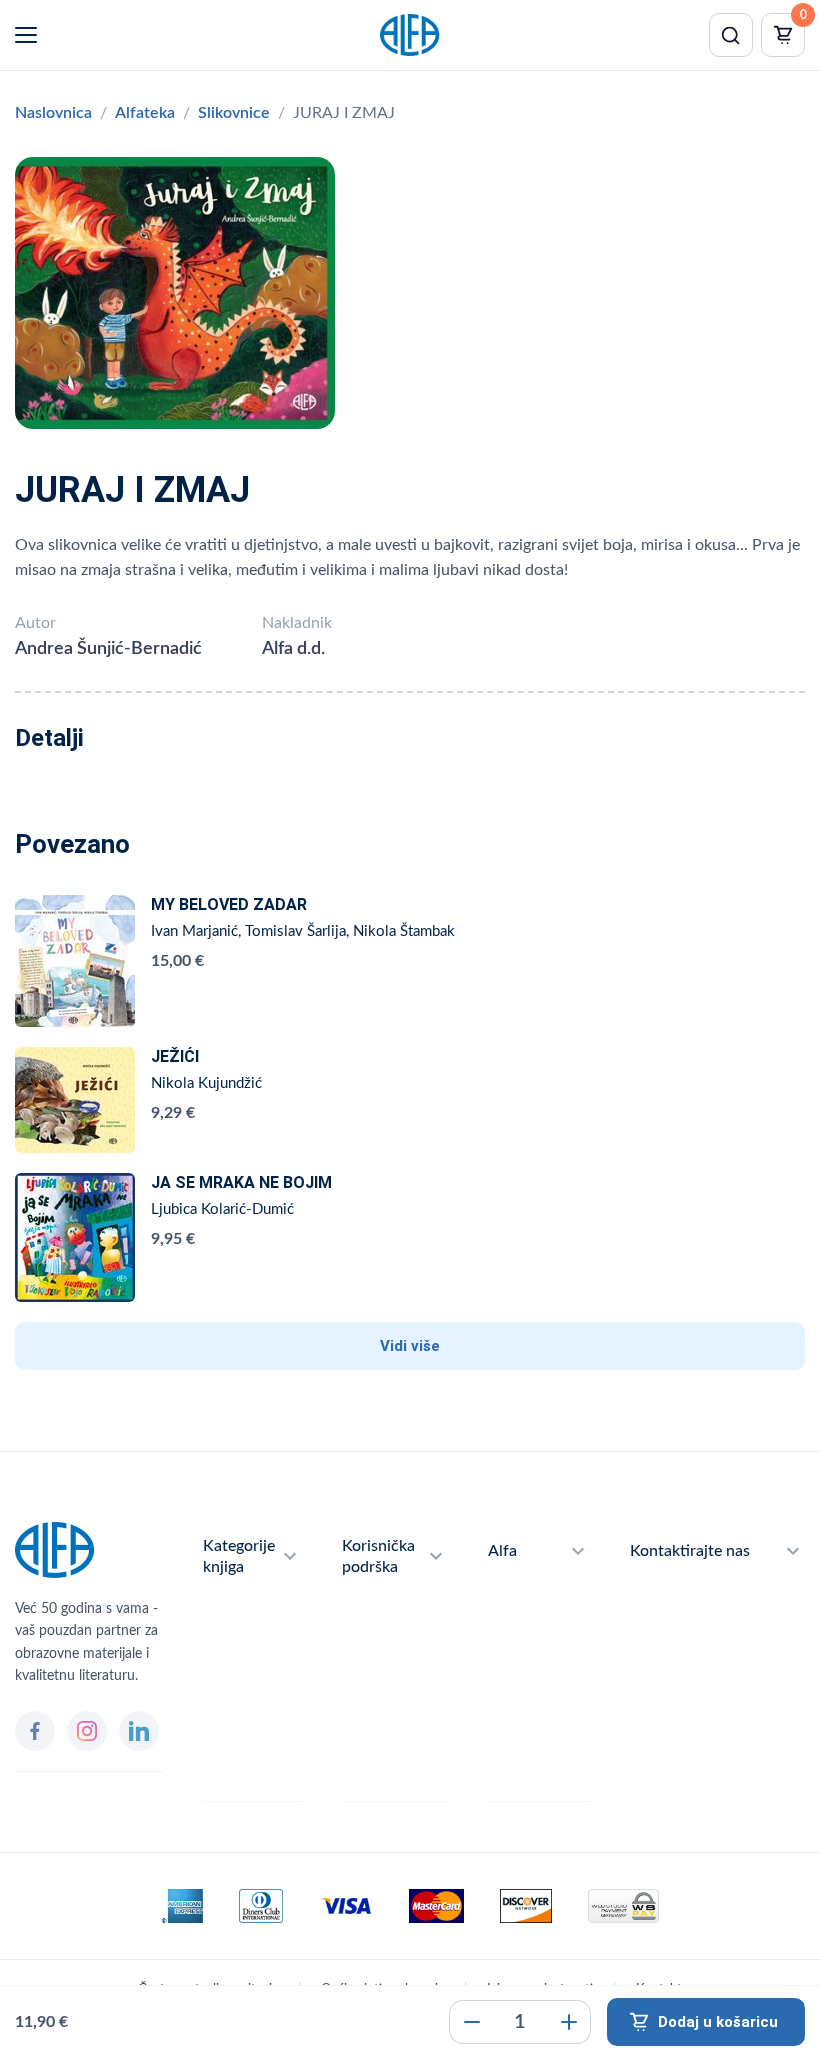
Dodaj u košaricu (718, 2022)
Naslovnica (53, 113)
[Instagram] (87, 1731)
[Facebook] (35, 1731)
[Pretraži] (731, 35)
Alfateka (145, 113)
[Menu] (26, 35)
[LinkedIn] (139, 1731)
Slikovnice (234, 113)
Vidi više (410, 1346)
